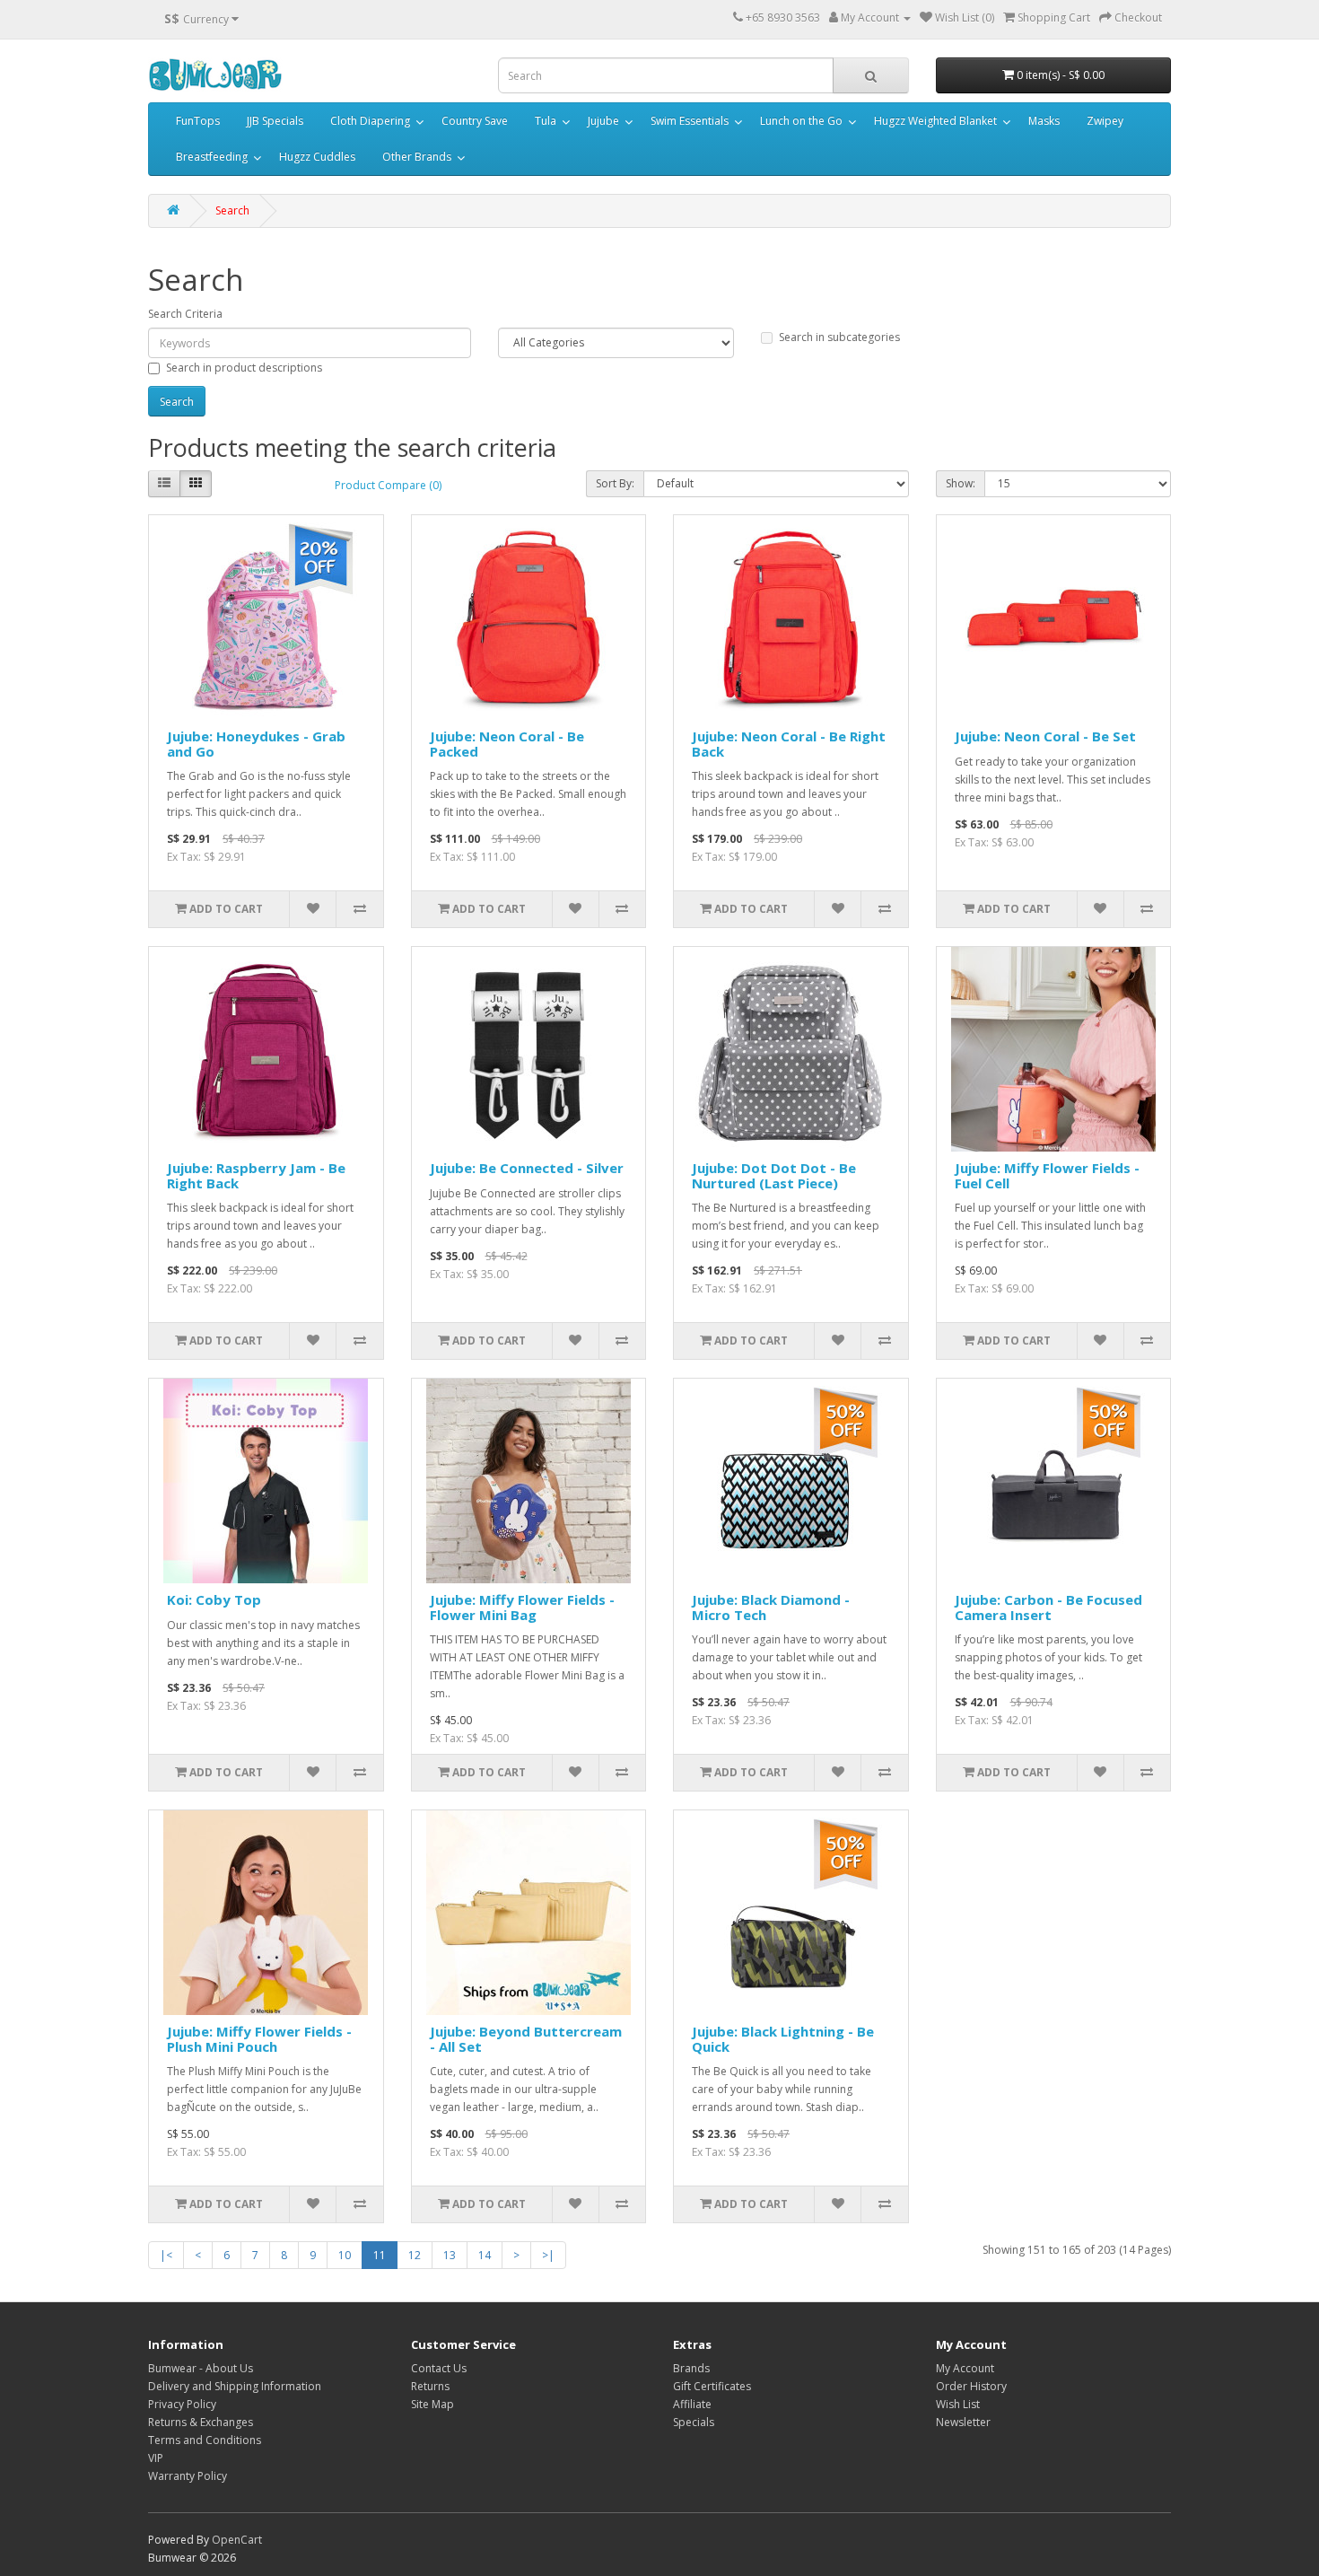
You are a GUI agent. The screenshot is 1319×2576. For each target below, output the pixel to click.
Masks (1044, 121)
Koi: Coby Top (214, 1599)
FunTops (198, 121)
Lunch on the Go (801, 121)
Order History (971, 2386)
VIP (156, 2458)
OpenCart (237, 2540)
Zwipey (1105, 121)
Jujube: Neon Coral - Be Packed (507, 744)
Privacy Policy (182, 2404)
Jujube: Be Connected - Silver (527, 1168)
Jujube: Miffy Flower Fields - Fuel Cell (1047, 1175)
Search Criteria (185, 314)
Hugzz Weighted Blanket (935, 121)
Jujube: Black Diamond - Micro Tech (771, 1607)
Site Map (432, 2404)
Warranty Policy (188, 2476)
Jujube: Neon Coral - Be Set (1045, 736)
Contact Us (439, 2368)
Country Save (475, 121)
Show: (961, 483)
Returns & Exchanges (201, 2422)
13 (450, 2255)
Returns (430, 2386)
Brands (691, 2368)
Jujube (603, 121)
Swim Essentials (690, 121)
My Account (965, 2368)
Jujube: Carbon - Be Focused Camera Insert (1048, 1607)
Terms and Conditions (205, 2440)
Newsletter (963, 2422)
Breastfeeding (212, 157)
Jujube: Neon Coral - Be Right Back (789, 744)
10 (345, 2255)
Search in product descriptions (244, 368)
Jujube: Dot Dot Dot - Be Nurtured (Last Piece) (774, 1175)
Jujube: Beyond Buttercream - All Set (526, 2039)
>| (548, 2255)
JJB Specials (275, 121)
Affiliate (692, 2404)
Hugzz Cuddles (317, 157)
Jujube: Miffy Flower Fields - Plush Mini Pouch (259, 2039)
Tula (546, 121)
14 (485, 2255)
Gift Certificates (712, 2386)
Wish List (958, 2404)
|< (166, 2255)
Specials (694, 2422)
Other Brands (417, 157)
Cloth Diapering (370, 121)
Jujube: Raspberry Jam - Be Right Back (256, 1175)
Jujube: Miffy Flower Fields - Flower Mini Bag (522, 1607)
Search (232, 210)
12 (415, 2255)
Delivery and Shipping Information (235, 2386)
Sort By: (615, 483)
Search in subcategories (839, 337)
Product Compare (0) (388, 485)
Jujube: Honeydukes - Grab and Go (256, 744)
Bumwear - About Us (201, 2368)
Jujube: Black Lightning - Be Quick (783, 2039)
